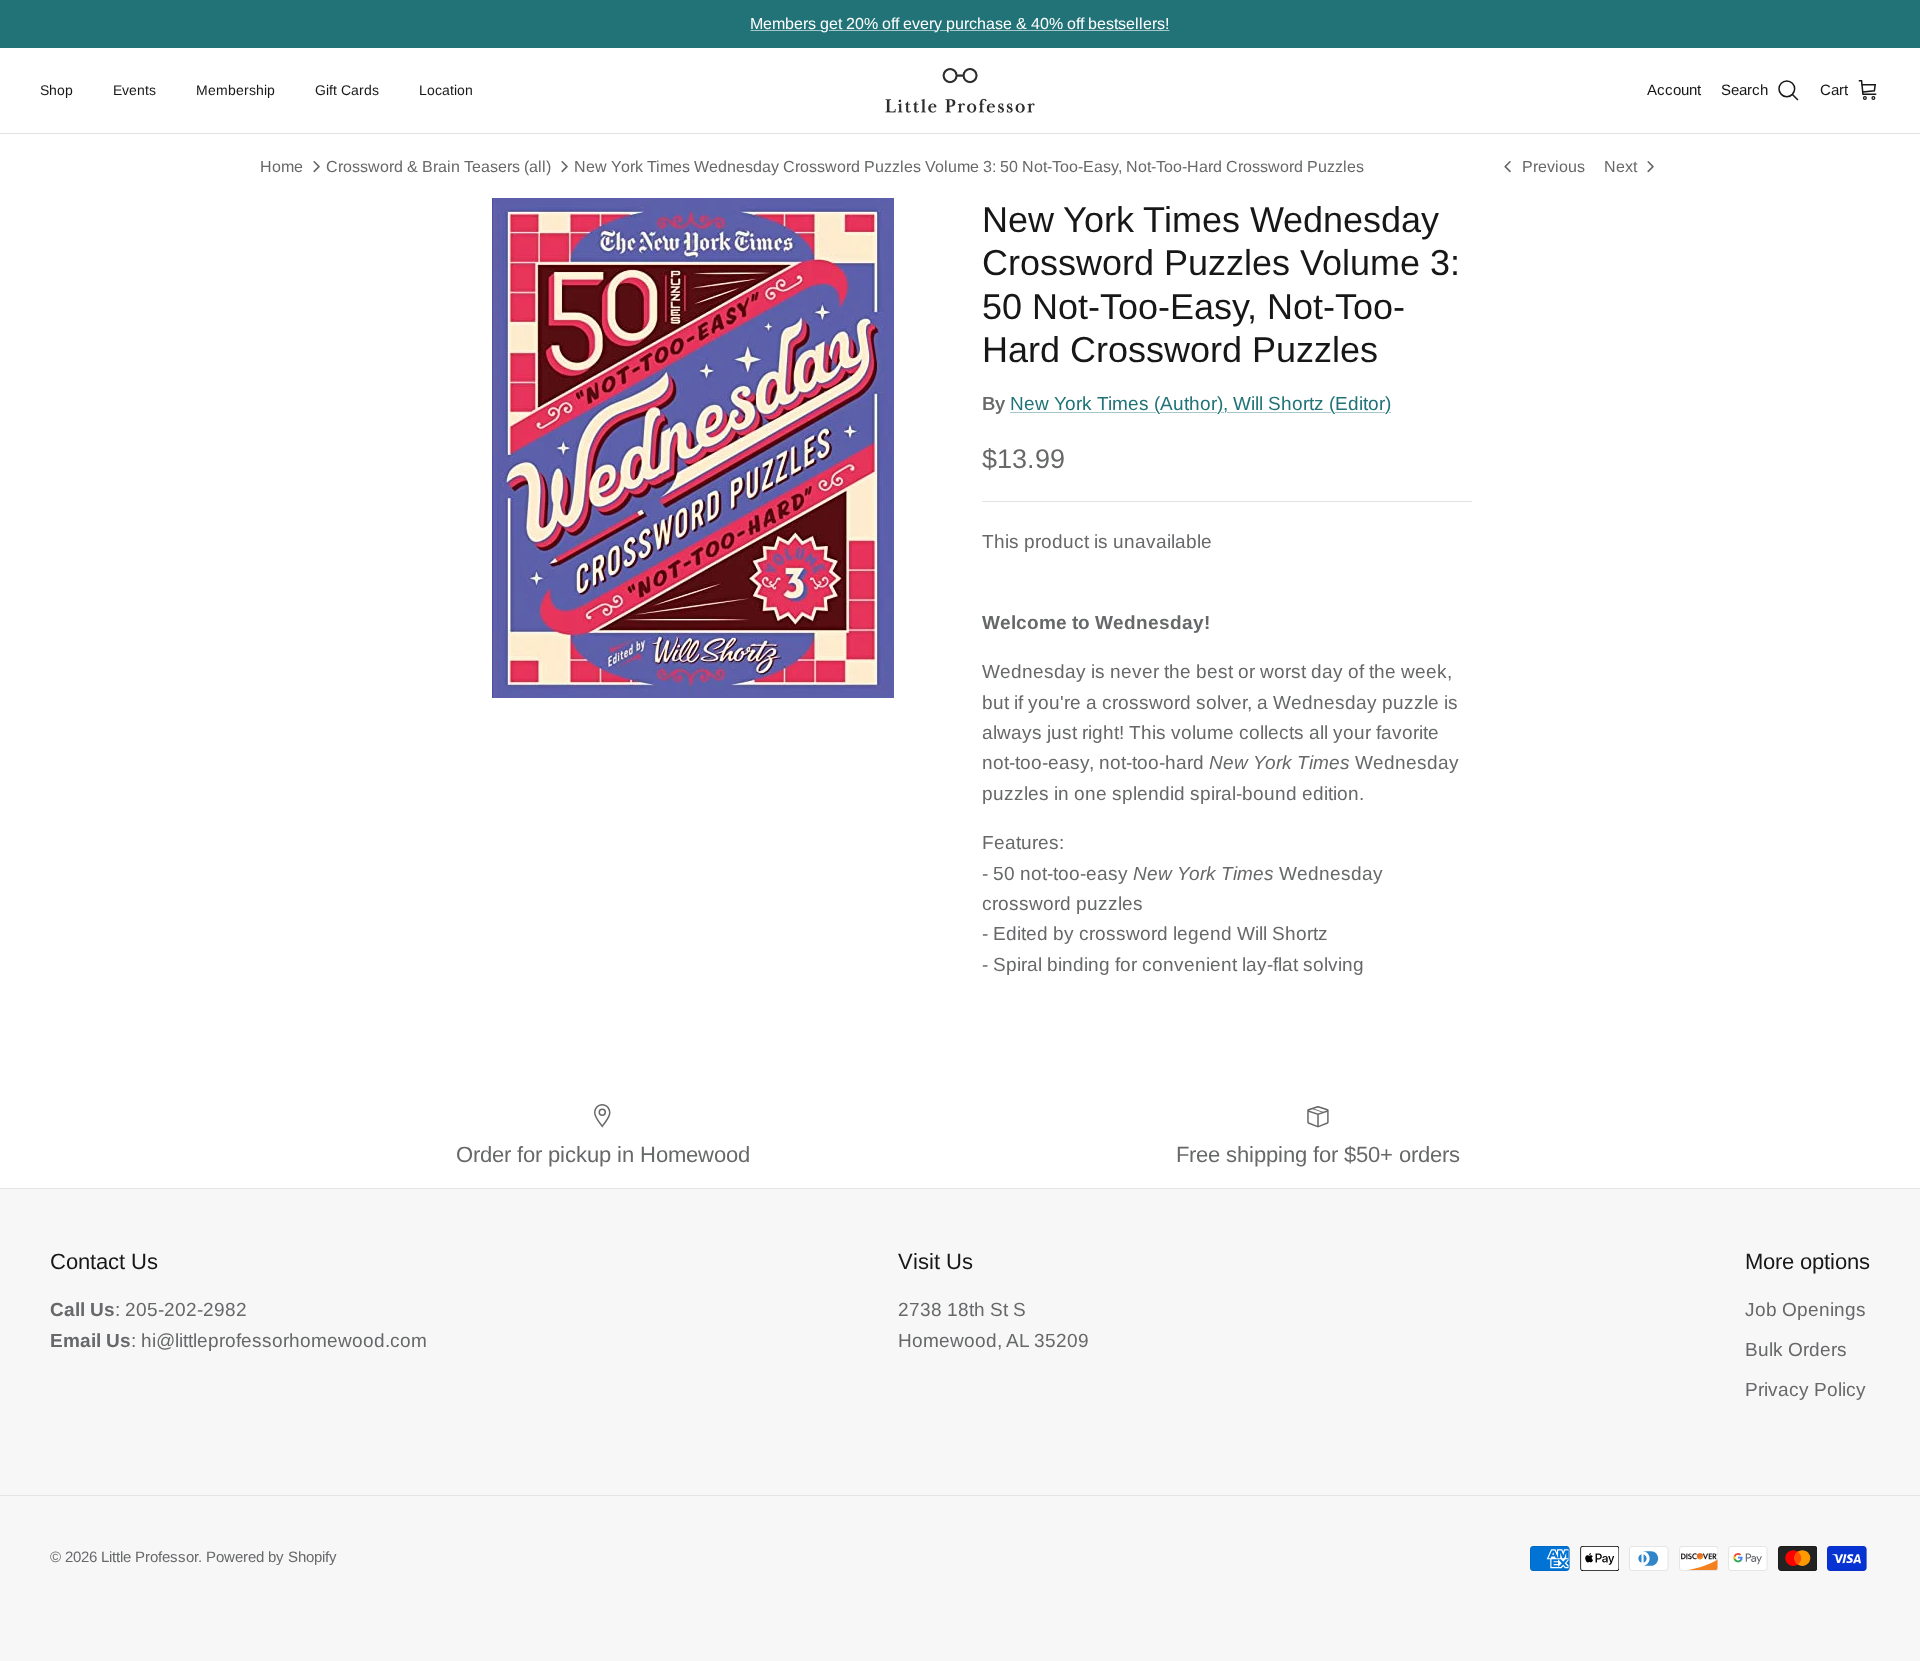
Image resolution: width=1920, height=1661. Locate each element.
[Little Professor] (960, 90)
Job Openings (1805, 1309)
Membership (235, 90)
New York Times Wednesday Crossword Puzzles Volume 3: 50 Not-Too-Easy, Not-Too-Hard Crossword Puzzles (969, 166)
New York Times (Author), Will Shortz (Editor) (1200, 403)
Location (446, 90)
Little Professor (149, 1556)
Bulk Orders (1796, 1349)
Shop (56, 90)
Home (281, 166)
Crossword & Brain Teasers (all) (438, 166)
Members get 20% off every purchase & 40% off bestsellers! (959, 23)
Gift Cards (347, 90)
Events (134, 90)
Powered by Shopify (271, 1556)
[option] (693, 448)
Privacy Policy (1805, 1389)
